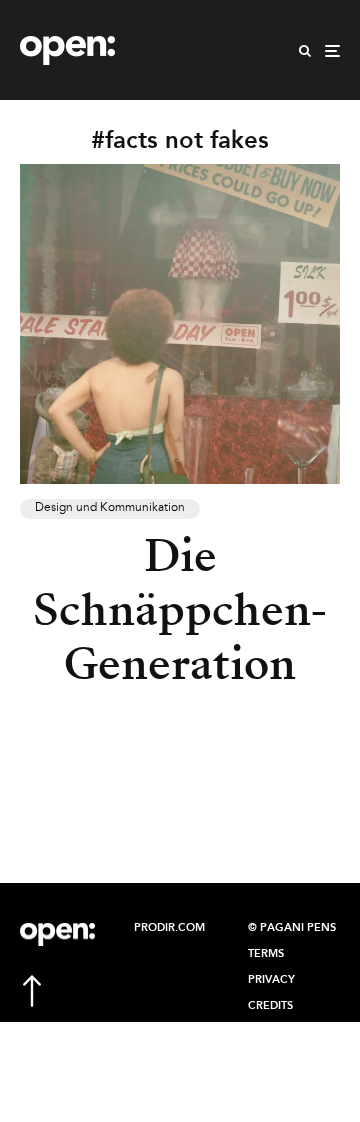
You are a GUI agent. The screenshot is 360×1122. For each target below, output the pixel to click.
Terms (266, 954)
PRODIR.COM (169, 928)
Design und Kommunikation (110, 508)
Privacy (271, 980)
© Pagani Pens (292, 928)
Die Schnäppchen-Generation (180, 610)
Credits (270, 1006)
